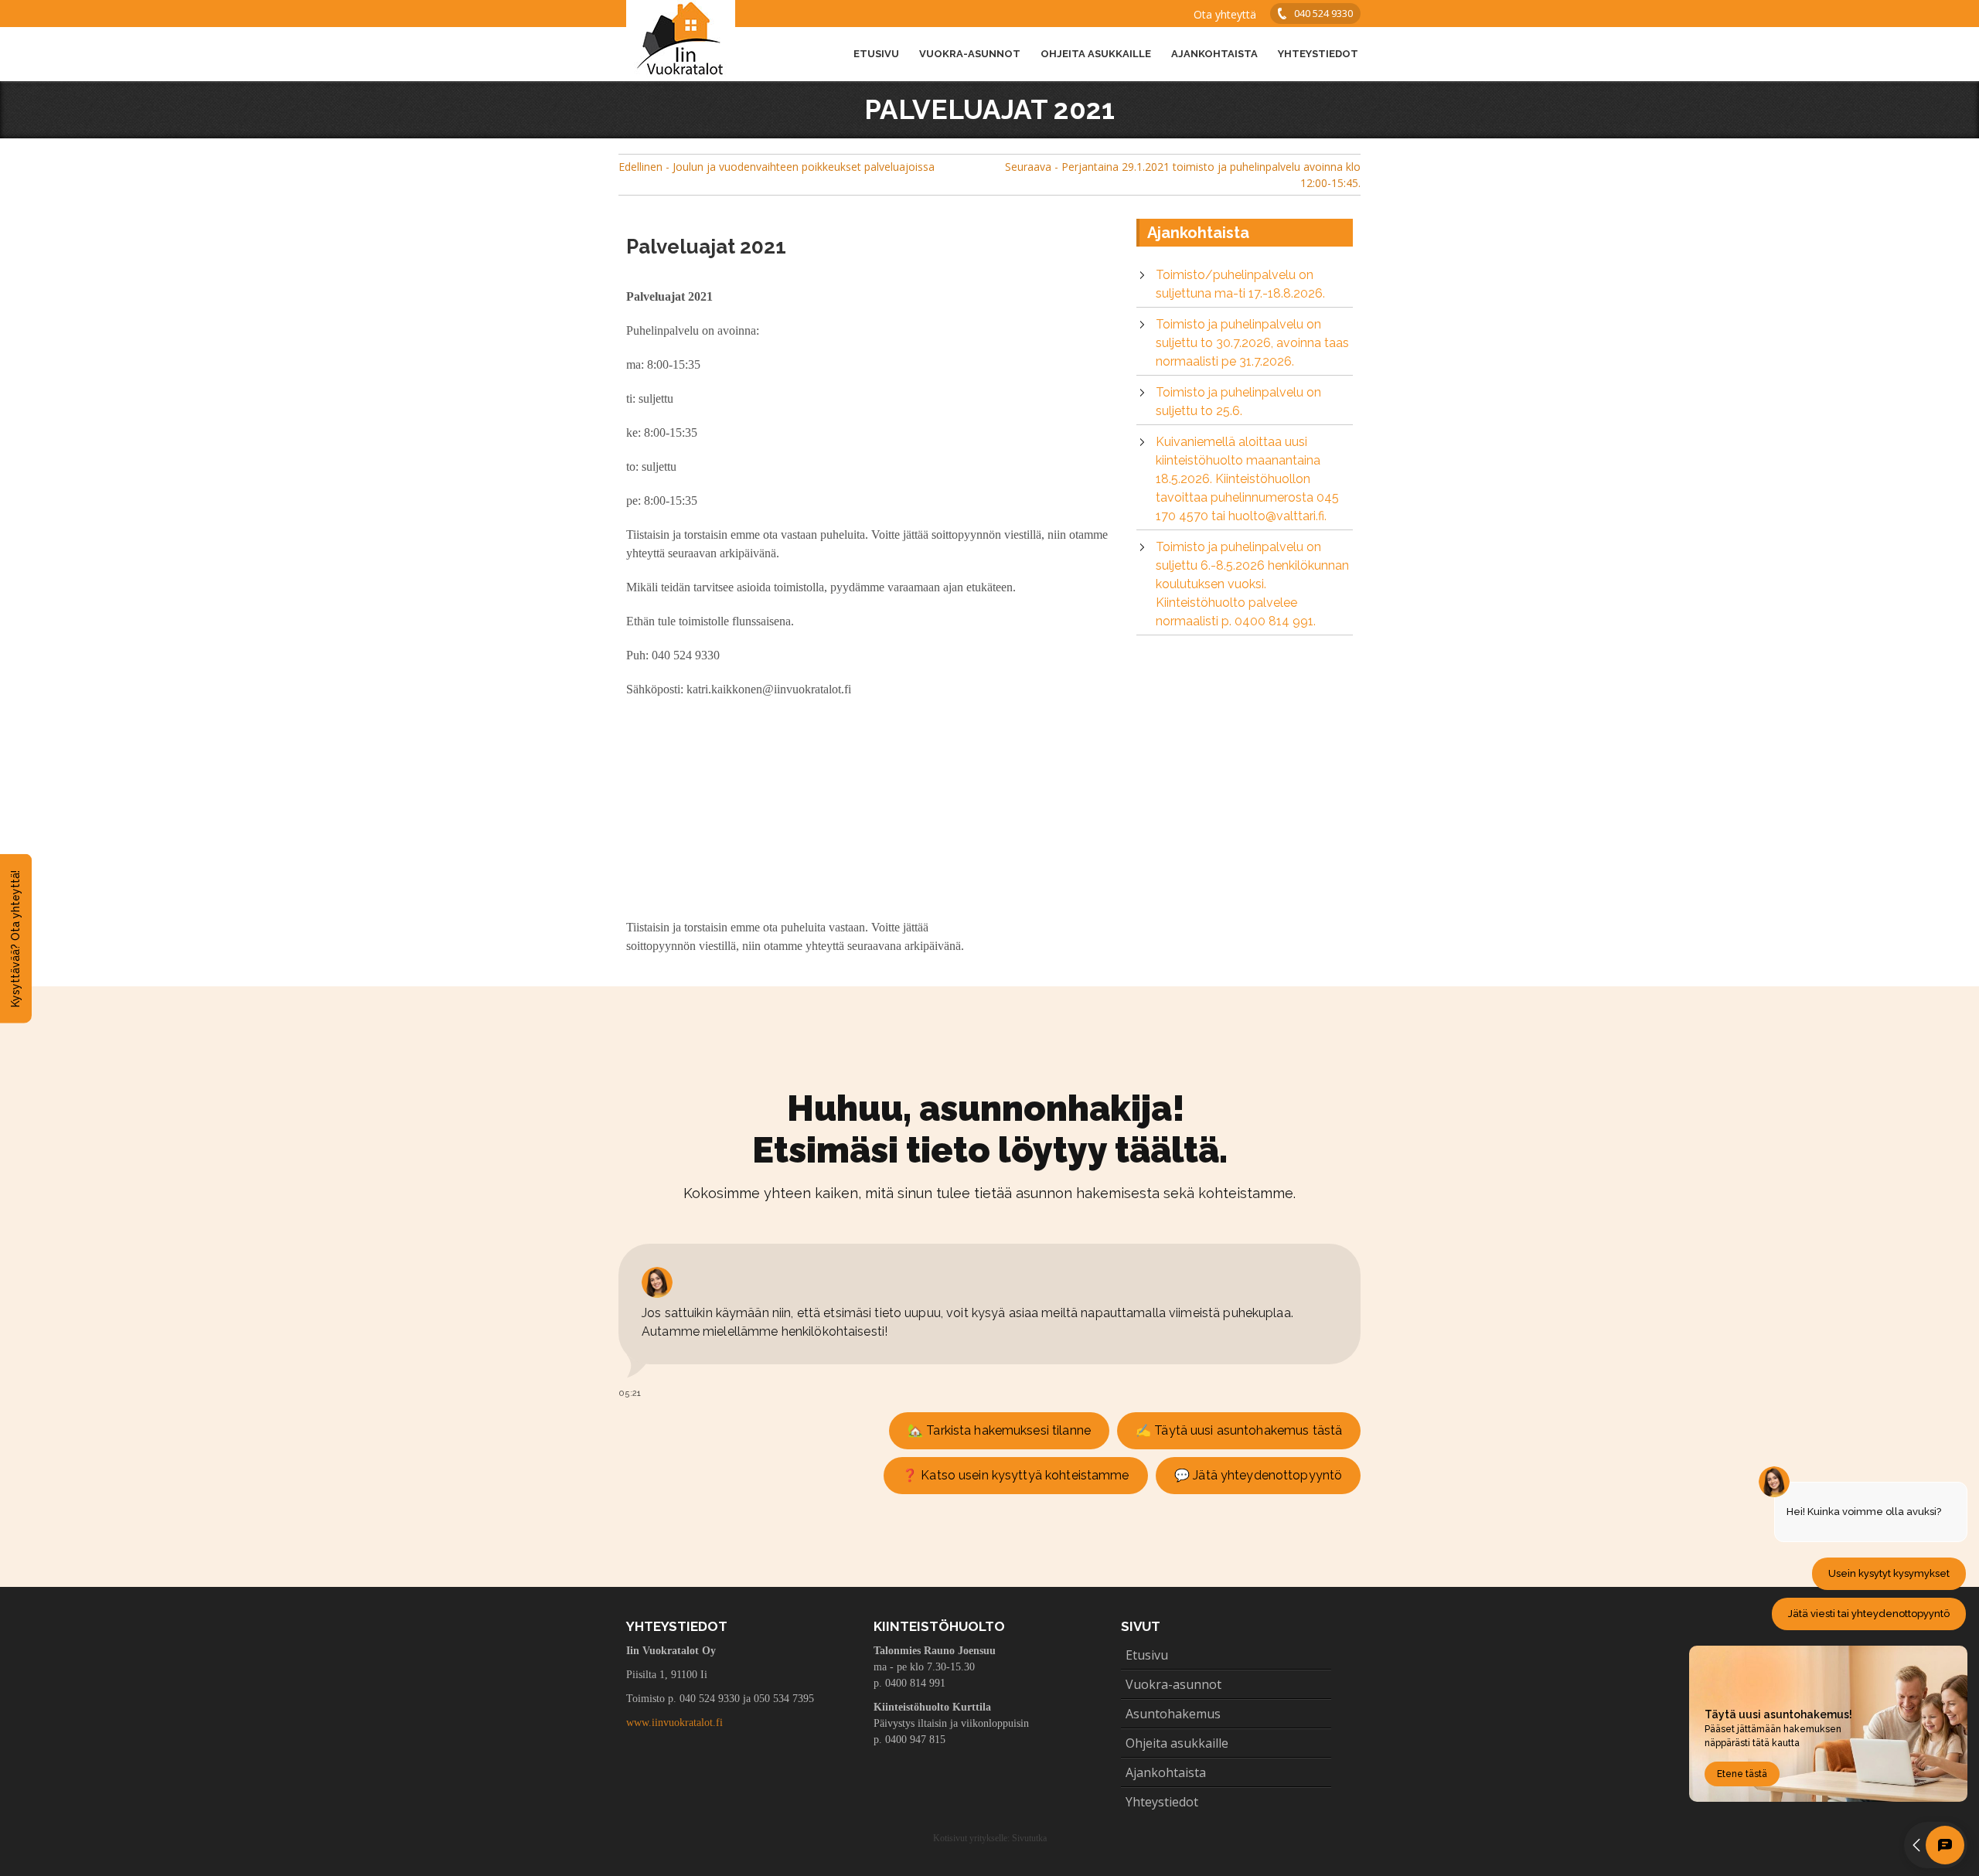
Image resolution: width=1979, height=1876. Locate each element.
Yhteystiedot (1318, 54)
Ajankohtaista (1214, 54)
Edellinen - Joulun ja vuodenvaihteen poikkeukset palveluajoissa (777, 167)
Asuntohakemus (1173, 1714)
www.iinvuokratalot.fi (674, 1723)
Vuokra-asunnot (970, 54)
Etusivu (876, 54)
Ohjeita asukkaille (1096, 54)
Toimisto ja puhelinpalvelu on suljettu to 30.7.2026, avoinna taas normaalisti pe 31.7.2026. (1252, 343)
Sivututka (1029, 1838)
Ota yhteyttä (1225, 14)
